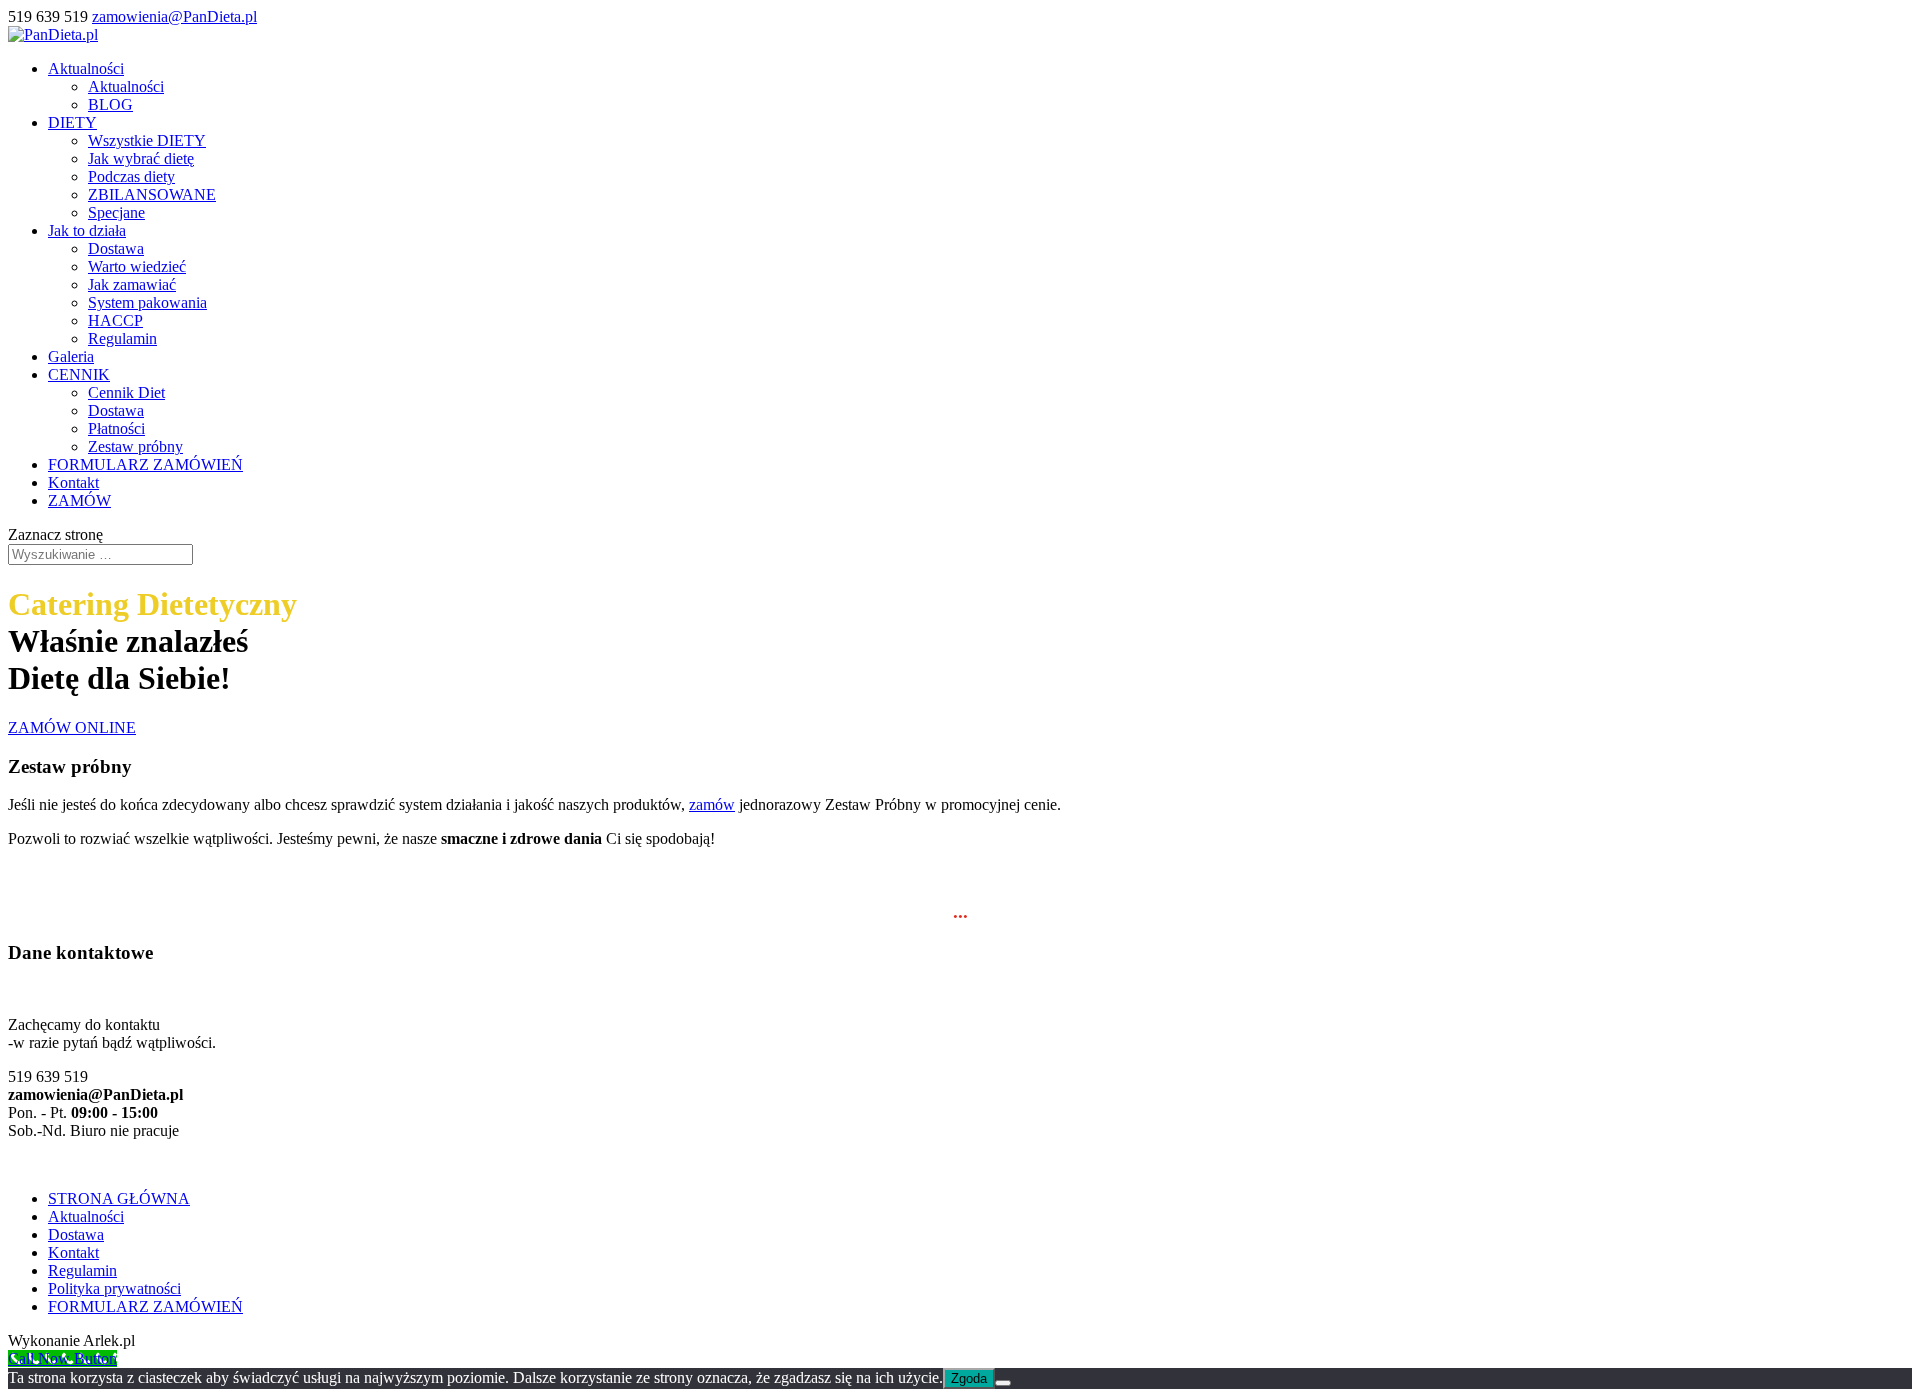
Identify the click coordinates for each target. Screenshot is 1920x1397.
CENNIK (79, 374)
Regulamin (122, 338)
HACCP (115, 320)
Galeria (71, 356)
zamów (712, 804)
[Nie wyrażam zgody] (1003, 1383)
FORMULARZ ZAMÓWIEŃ (145, 464)
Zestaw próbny (135, 446)
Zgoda (969, 1378)
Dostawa (116, 248)
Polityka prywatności (114, 1288)
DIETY (72, 122)
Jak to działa (87, 230)
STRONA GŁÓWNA (119, 1198)
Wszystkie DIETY (147, 140)
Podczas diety (131, 176)
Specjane (116, 212)
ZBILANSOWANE (152, 194)
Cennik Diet (126, 392)
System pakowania (147, 302)
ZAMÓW (79, 500)
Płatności (116, 428)
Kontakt (73, 482)
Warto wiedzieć (137, 266)
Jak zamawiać (132, 284)
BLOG (110, 104)
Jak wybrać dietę (141, 158)
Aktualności (86, 68)
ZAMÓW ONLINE (72, 727)
